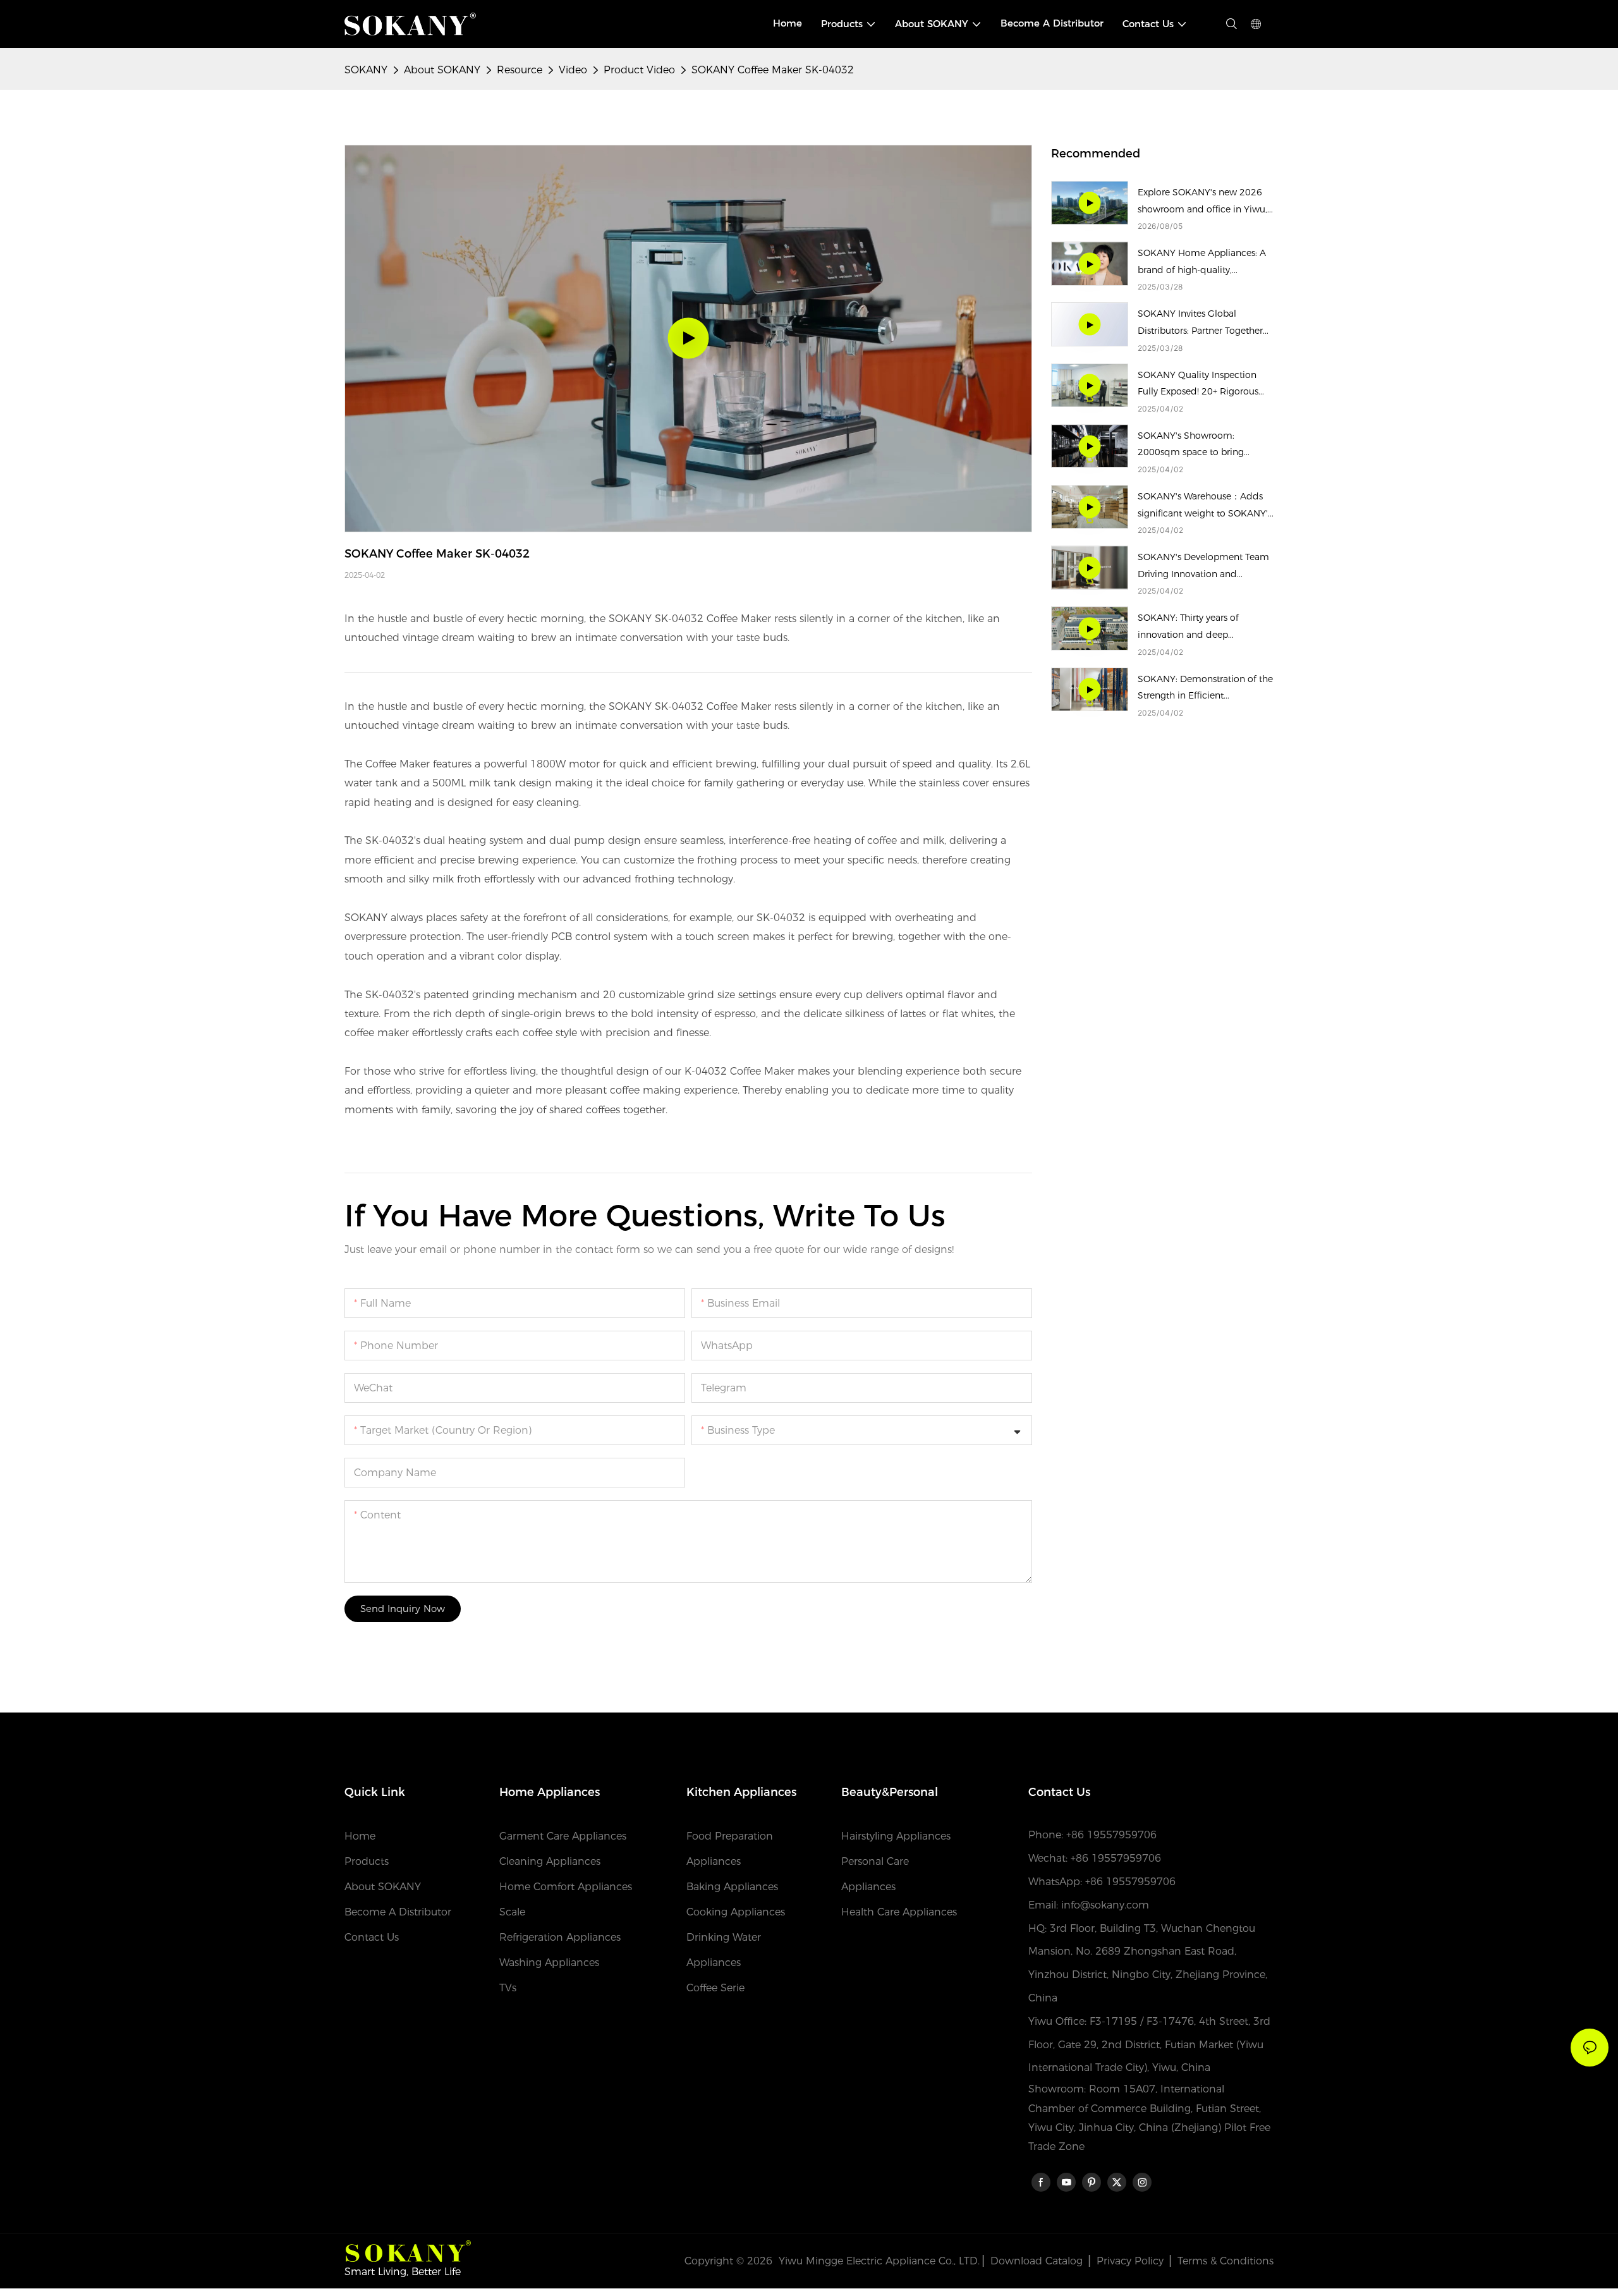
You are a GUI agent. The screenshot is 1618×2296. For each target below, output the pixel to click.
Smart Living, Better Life (403, 2272)
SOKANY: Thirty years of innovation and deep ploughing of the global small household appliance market (1202, 627)
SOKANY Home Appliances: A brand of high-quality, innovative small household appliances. (1202, 263)
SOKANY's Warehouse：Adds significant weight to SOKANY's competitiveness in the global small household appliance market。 (1205, 506)
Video (573, 70)
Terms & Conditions (1226, 2261)
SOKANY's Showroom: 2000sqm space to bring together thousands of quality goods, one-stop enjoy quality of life (1201, 445)
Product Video (639, 70)
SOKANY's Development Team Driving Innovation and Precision (1203, 567)
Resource (520, 70)
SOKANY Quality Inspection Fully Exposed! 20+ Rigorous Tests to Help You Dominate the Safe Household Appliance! (1206, 385)
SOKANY (366, 70)
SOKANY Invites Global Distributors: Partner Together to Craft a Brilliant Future (1200, 323)
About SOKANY (442, 70)
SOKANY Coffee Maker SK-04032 (773, 70)
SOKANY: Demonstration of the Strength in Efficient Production (1205, 689)
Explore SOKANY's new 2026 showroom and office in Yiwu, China (1202, 202)
